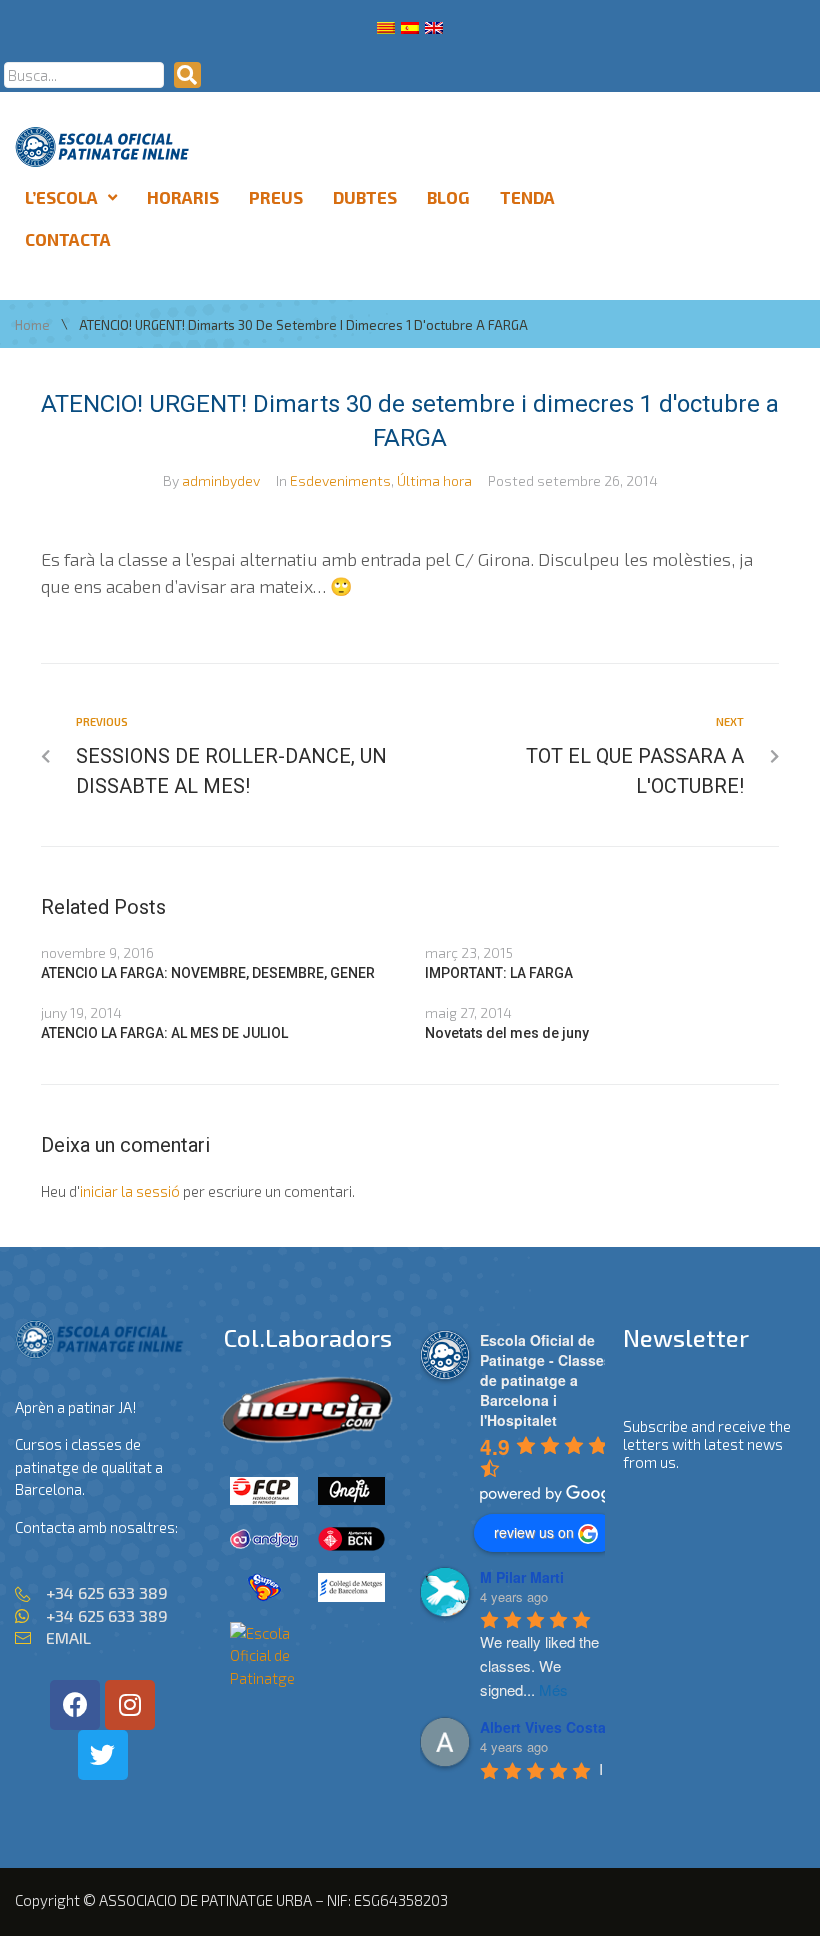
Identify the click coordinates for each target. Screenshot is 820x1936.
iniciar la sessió (130, 1191)
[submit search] (187, 75)
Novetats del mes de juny (507, 1033)
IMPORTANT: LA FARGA (499, 973)
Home (32, 325)
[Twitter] (103, 1755)
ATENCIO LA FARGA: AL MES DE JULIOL (164, 1033)
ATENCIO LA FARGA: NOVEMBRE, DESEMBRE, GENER (208, 973)
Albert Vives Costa (543, 1727)
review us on (534, 1532)
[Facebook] (75, 1705)
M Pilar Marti (522, 1577)
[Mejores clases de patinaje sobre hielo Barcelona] (264, 1678)
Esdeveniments (340, 480)
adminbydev (221, 480)
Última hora (434, 480)
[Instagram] (130, 1705)
